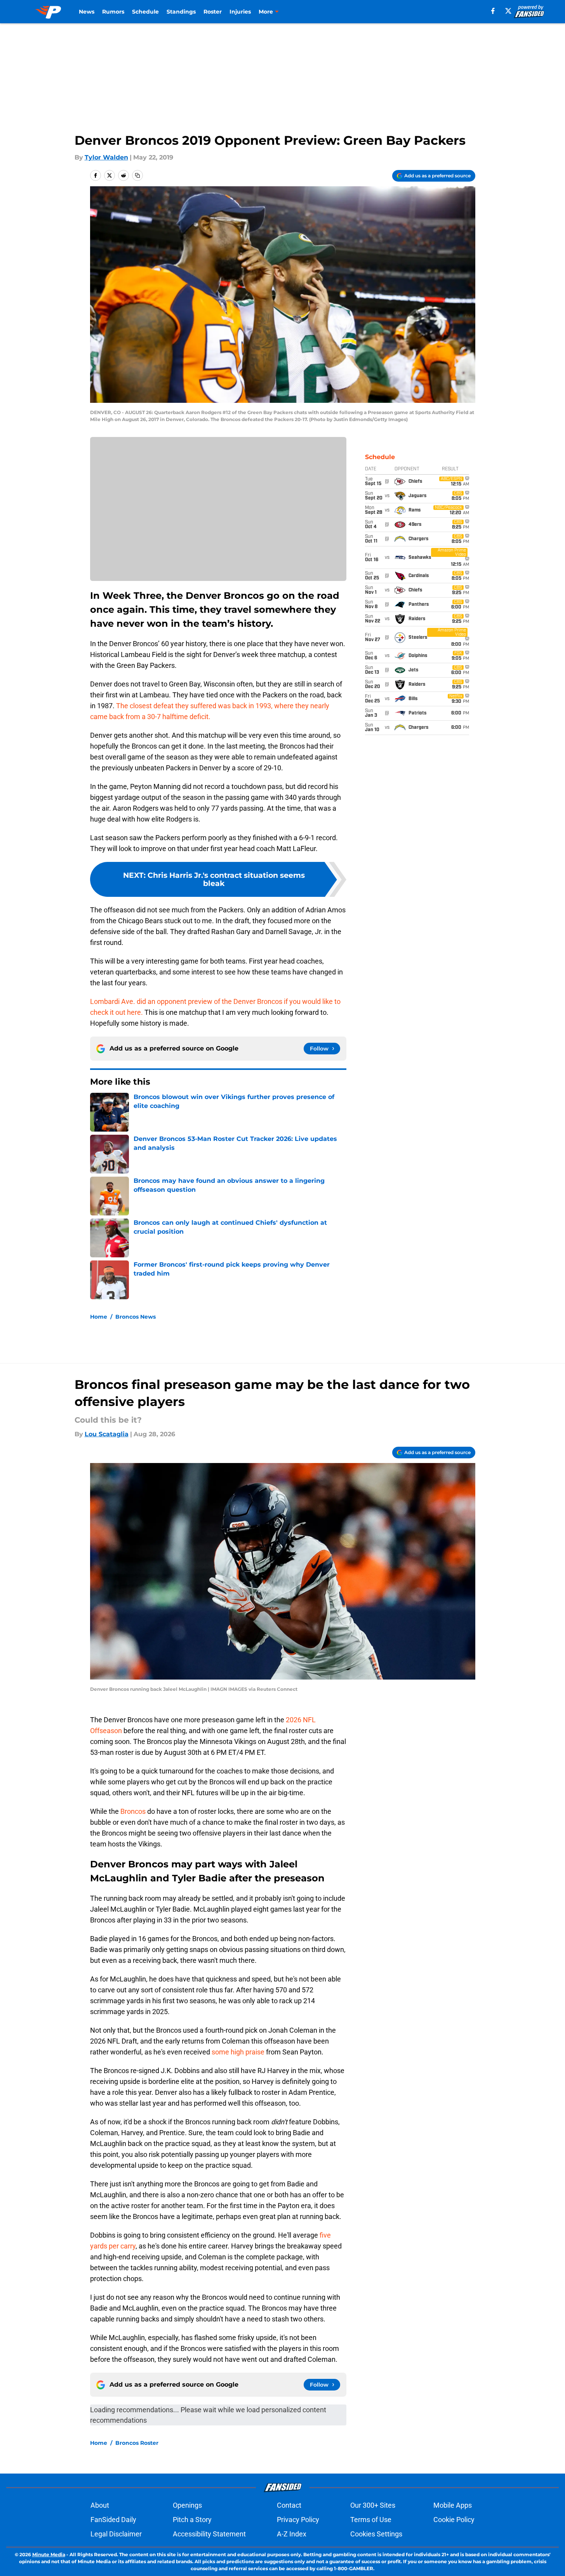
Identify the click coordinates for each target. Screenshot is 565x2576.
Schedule (145, 12)
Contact (289, 2505)
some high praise (239, 2052)
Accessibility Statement (209, 2534)
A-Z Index (292, 2534)
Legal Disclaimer (116, 2534)
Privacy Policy (298, 2520)
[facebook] (493, 11)
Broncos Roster (137, 2443)
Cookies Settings (376, 2534)
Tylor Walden (106, 157)
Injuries (240, 12)
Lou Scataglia (107, 1434)
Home (99, 1317)
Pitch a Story (192, 2520)
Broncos (134, 1811)
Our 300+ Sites (373, 2505)
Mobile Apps (453, 2505)
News (87, 12)
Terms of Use (371, 2520)
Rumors (113, 12)
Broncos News (136, 1317)
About (100, 2505)
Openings (187, 2505)
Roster (213, 12)
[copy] (137, 175)
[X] (508, 11)
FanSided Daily (113, 2520)
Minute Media (49, 2554)
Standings (181, 12)
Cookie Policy (454, 2520)
